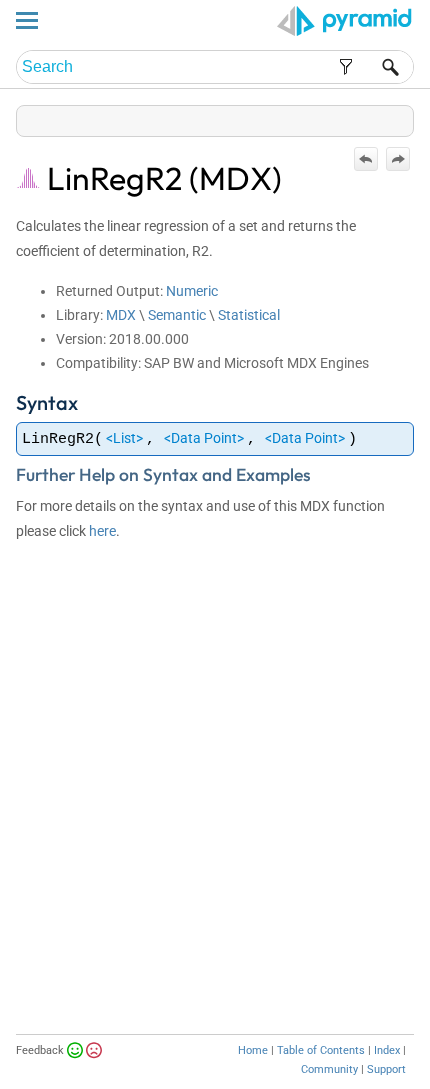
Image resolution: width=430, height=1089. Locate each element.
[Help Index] (412, 116)
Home (253, 1050)
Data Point (204, 438)
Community (329, 1069)
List (124, 438)
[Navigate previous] (366, 159)
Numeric (192, 291)
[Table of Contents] (398, 116)
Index (387, 1050)
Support (386, 1069)
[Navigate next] (398, 159)
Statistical (249, 315)
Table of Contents (321, 1050)
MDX (121, 315)
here (102, 531)
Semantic (177, 315)
